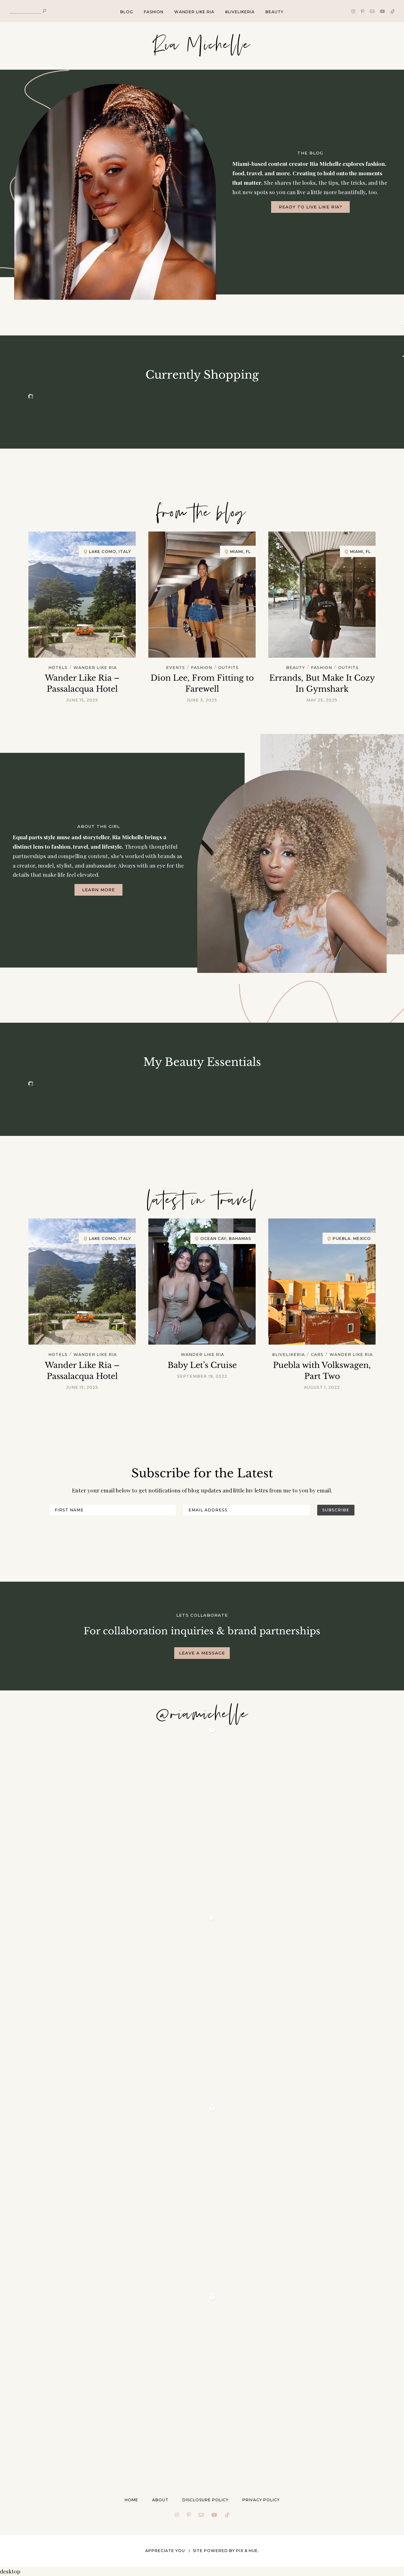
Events (175, 668)
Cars (317, 1355)
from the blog (202, 513)
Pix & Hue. (248, 2551)
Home (131, 2500)
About (160, 2500)
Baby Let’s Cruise (202, 1365)
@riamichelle (202, 1715)
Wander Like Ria (194, 12)
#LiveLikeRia (240, 12)
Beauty (274, 12)
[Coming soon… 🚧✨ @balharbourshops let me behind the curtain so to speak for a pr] (123, 1818)
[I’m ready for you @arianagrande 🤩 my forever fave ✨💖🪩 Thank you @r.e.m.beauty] (123, 2386)
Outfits (228, 668)
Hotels (58, 668)
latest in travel (202, 1201)
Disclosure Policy (205, 2500)
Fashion (154, 12)
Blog (127, 12)
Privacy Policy (261, 2500)
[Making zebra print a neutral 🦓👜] (123, 2007)
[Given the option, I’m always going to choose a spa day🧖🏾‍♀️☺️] (123, 2196)
